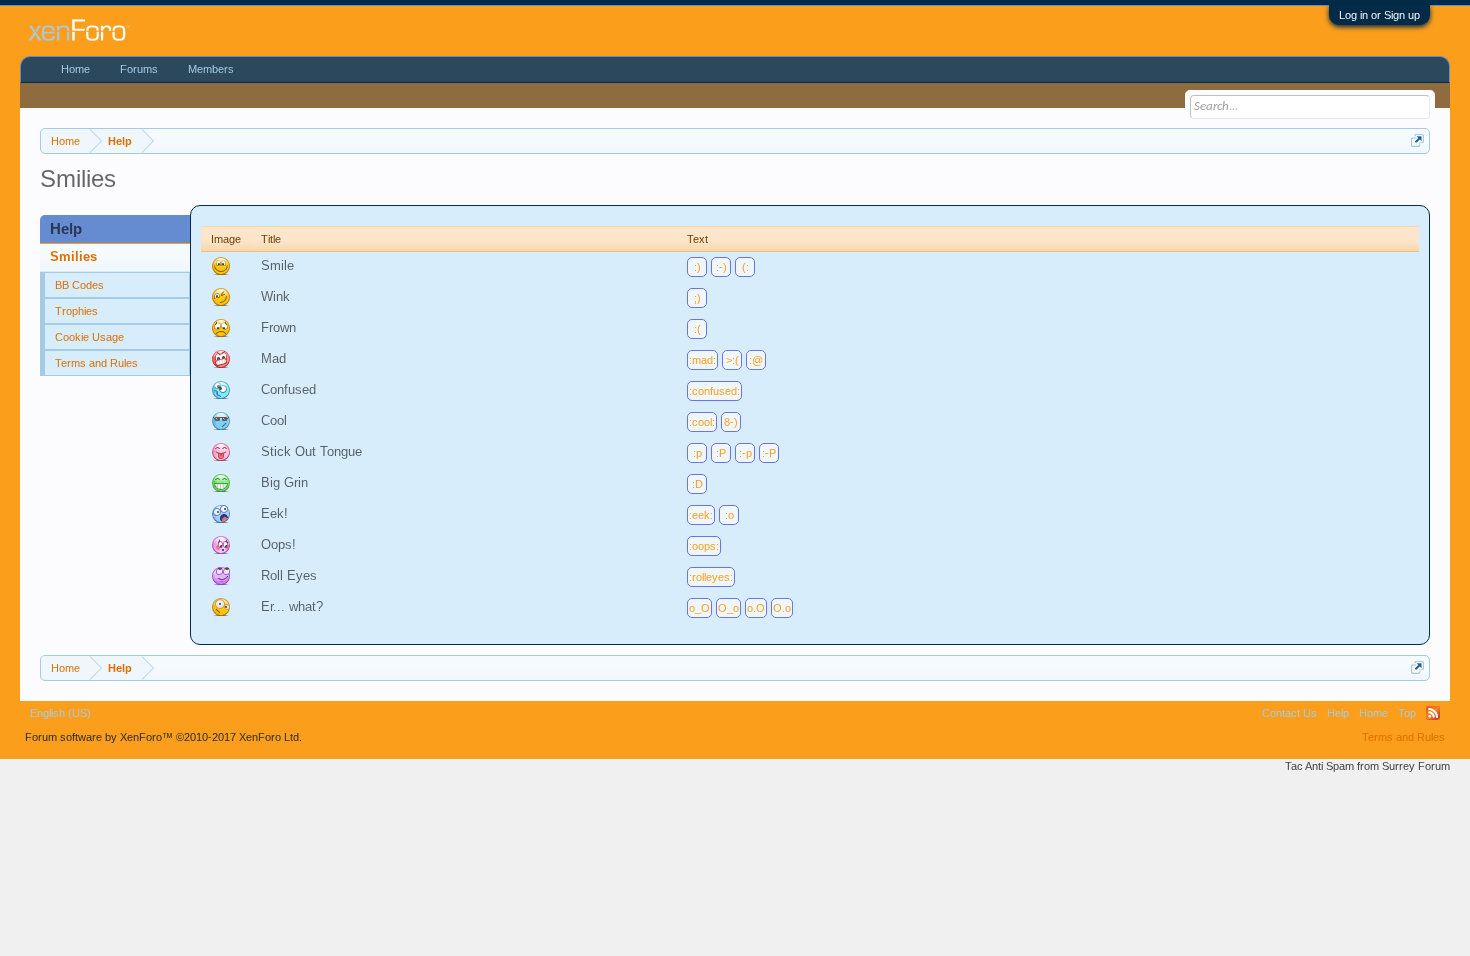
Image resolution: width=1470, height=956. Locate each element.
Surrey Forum (1416, 766)
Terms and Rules (96, 363)
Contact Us (1289, 713)
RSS (1433, 713)
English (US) (60, 713)
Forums (139, 69)
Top (1407, 713)
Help (1338, 713)
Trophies (76, 311)
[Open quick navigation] (1417, 140)
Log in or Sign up (1379, 15)
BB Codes (79, 285)
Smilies (73, 256)
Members (211, 69)
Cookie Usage (89, 337)
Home (75, 69)
